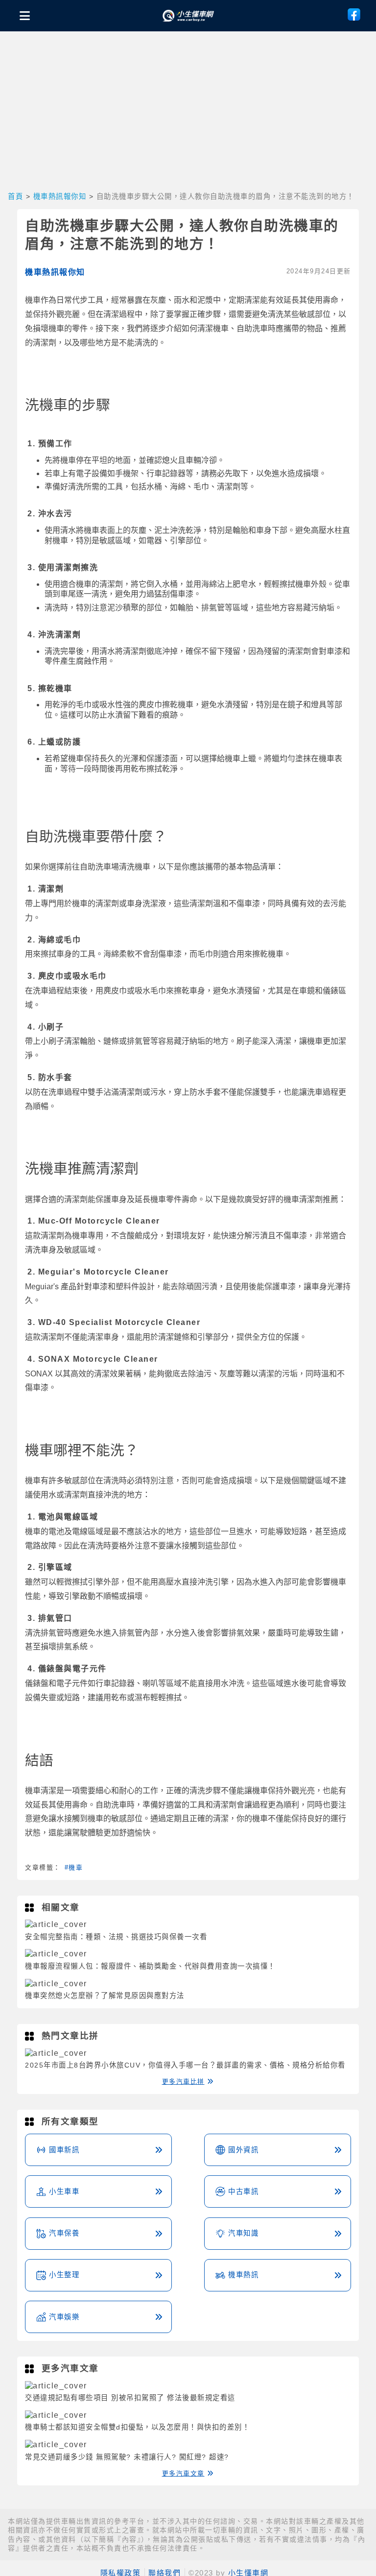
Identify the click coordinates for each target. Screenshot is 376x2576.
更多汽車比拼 (183, 2082)
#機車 (74, 1867)
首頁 (15, 196)
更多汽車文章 (183, 2473)
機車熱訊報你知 (60, 196)
